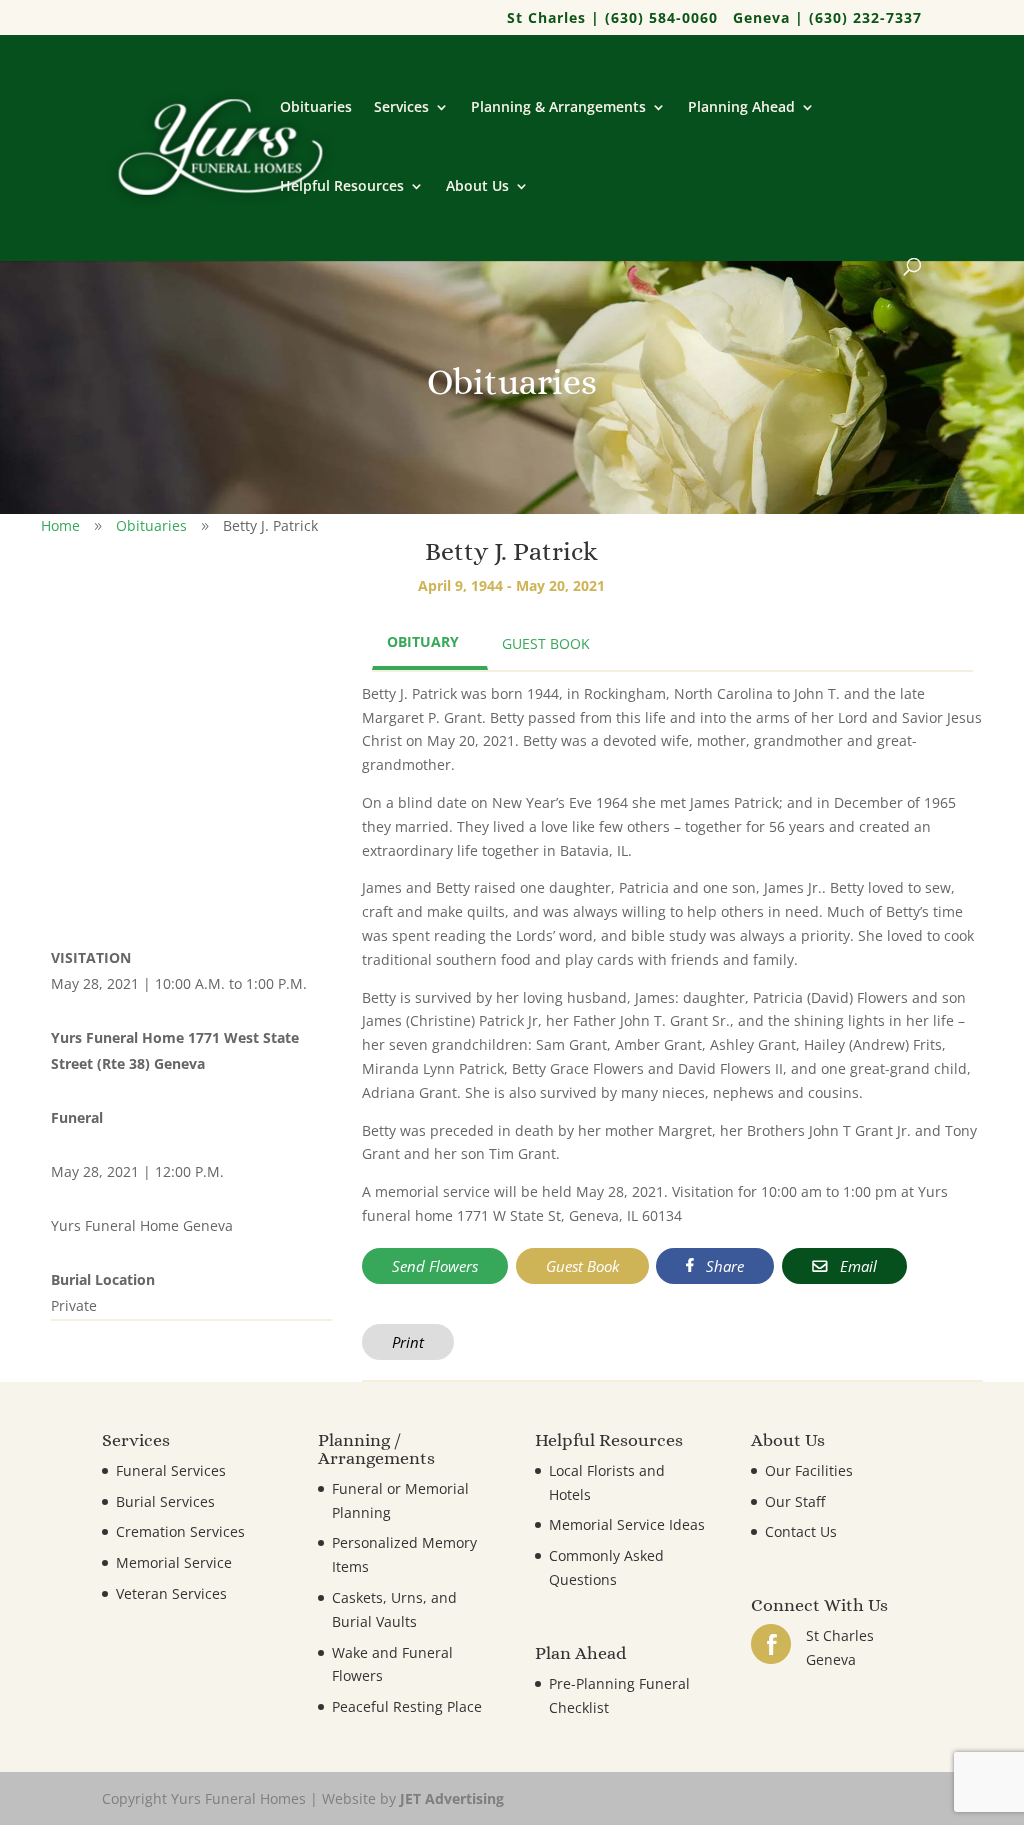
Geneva (831, 1659)
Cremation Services (180, 1531)
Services (401, 108)
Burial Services (165, 1501)
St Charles (840, 1635)
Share (723, 1266)
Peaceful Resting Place (407, 1706)
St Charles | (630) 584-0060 (612, 19)
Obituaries (316, 108)
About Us (477, 187)
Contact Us (801, 1531)
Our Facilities (809, 1470)
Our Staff (795, 1501)
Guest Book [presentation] (546, 643)
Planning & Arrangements (558, 108)
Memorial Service (174, 1562)
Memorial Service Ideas (627, 1524)
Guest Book (582, 1266)
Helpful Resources (342, 187)
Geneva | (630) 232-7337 (827, 19)
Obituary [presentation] (423, 641)
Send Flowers (435, 1266)
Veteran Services (171, 1593)
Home (60, 525)
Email (856, 1266)
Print (408, 1342)
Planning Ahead (741, 108)
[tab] (430, 644)
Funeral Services (171, 1470)
